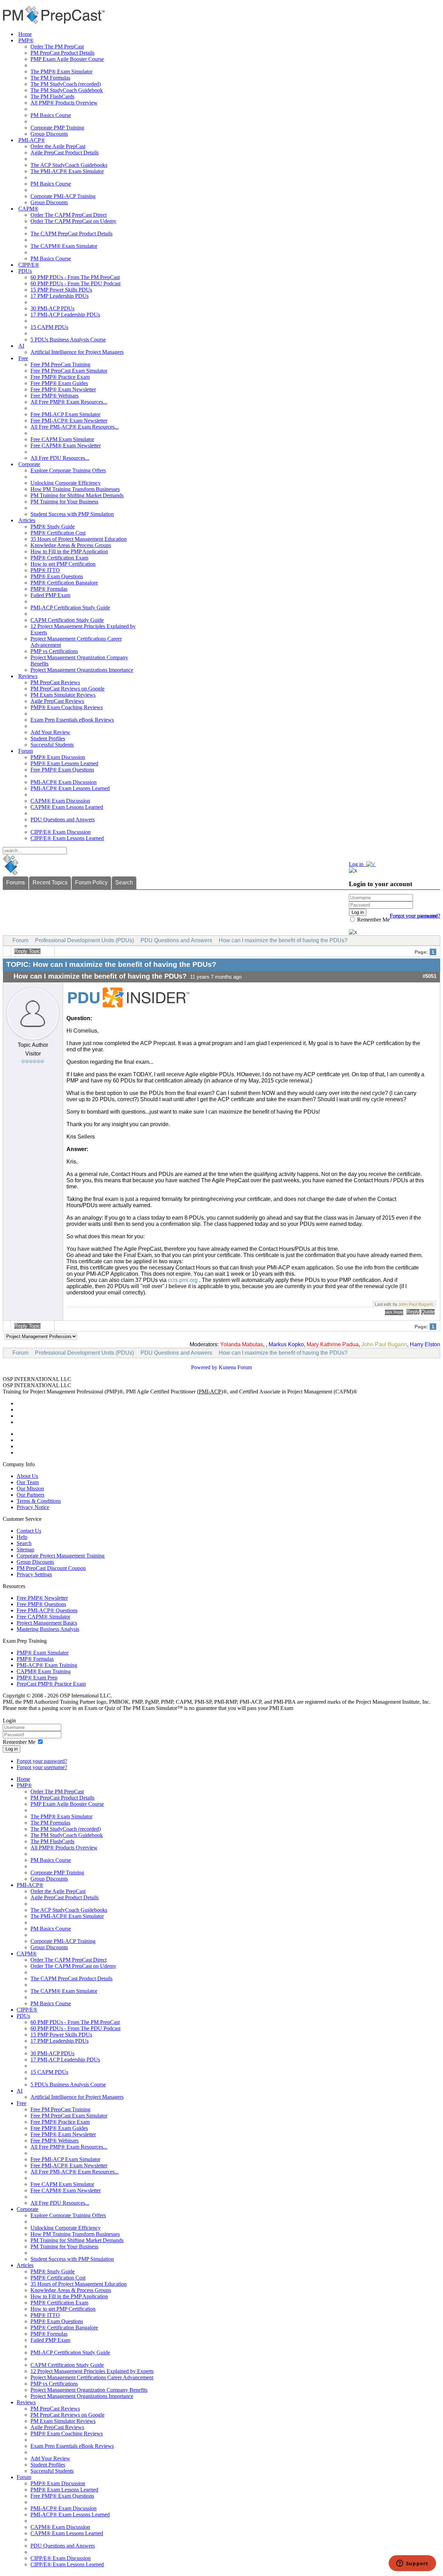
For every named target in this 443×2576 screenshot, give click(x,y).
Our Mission (30, 1488)
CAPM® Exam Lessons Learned (67, 807)
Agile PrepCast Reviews (57, 701)
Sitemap (25, 1549)
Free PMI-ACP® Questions (47, 1610)
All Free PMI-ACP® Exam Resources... (75, 427)
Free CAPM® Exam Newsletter (66, 445)
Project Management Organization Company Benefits (89, 2390)
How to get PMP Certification (63, 564)
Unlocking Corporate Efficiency (66, 483)
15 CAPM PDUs (49, 327)
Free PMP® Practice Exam (60, 377)
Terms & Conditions (39, 1501)
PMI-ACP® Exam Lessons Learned (70, 788)
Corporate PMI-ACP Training (63, 196)
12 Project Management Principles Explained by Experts (92, 2371)
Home (25, 34)
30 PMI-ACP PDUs (52, 308)
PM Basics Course (51, 115)
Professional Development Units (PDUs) (84, 940)
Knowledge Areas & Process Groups (71, 545)
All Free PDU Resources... (60, 458)
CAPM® (28, 209)
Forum (26, 751)
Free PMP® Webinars (55, 396)
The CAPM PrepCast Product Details (71, 234)
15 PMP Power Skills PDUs (61, 290)
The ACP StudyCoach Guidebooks (69, 165)
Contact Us (29, 1531)
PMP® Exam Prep (37, 1678)
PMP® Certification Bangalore (64, 583)
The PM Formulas (50, 78)
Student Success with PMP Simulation (72, 514)
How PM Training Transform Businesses (75, 489)
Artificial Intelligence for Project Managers (77, 352)
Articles (27, 520)
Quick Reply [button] (394, 1312)
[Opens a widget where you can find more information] (412, 2564)
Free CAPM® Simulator (43, 1617)
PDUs (25, 271)
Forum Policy (91, 883)
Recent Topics (50, 883)
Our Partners (30, 1495)
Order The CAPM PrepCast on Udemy (73, 221)
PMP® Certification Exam (59, 558)
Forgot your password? (42, 1761)
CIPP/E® (29, 265)
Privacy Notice (33, 1507)
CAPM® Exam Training (44, 1671)
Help (22, 1537)
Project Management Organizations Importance (82, 670)
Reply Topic (27, 951)
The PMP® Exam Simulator (61, 72)
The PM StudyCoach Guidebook (67, 90)
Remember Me (373, 920)
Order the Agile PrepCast (58, 146)
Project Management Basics (47, 1623)
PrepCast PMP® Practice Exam (51, 1684)
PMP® (26, 40)
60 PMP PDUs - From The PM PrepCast (75, 277)
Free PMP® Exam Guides (59, 383)
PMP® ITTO (45, 570)
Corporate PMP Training (57, 128)
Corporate (29, 464)
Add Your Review (50, 732)
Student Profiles (48, 738)
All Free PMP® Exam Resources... (69, 402)
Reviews (28, 676)
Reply (413, 1312)
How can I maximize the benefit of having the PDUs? (283, 940)
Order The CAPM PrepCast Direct (69, 215)
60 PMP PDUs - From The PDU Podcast (75, 283)
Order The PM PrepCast (57, 47)
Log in (12, 1749)
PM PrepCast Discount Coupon (51, 1568)
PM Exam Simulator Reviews (63, 695)
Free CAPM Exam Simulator (62, 439)
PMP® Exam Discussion (58, 757)
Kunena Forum (235, 1367)
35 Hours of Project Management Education (79, 539)
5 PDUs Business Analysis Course (68, 340)
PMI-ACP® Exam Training (47, 1665)
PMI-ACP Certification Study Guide (70, 608)
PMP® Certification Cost (58, 533)
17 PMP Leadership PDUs (60, 296)
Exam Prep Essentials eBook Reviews (72, 720)
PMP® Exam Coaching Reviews (67, 707)
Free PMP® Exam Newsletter (63, 389)
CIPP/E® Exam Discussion (61, 832)
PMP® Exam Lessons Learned (64, 763)
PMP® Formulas (49, 589)
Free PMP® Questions (41, 1604)
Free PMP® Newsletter (42, 1598)
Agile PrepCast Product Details (65, 153)
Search (124, 883)
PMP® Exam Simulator (43, 1653)
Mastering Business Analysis (48, 1629)
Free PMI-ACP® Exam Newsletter (69, 421)
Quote (428, 1312)
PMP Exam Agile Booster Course (67, 59)
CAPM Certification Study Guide (67, 620)
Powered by (204, 1367)
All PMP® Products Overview (64, 103)
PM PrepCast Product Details (62, 53)
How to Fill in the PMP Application (69, 551)
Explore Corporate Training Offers (68, 470)
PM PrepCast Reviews (55, 682)
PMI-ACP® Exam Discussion (64, 782)
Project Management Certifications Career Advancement (92, 2377)
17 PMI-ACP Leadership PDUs (65, 315)
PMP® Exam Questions (57, 576)
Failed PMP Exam (50, 595)
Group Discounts (49, 134)
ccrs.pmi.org (183, 1280)
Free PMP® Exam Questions (62, 770)
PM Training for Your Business (64, 502)
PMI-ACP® (32, 140)
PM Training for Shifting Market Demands (77, 495)
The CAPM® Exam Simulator (64, 246)
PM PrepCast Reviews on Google (67, 689)
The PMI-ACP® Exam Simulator (67, 171)
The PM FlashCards (52, 96)
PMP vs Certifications (54, 651)
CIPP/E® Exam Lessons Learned (67, 838)
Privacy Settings (34, 1574)
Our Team (28, 1482)
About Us (27, 1476)
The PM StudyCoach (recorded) (66, 84)
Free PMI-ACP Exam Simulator (65, 414)
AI (21, 346)
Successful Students (52, 745)
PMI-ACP (210, 1392)
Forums (16, 883)
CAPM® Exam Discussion (60, 801)
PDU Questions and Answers (63, 819)
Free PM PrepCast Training (60, 364)
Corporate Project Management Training (61, 1556)
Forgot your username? (415, 916)
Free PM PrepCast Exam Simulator (69, 371)
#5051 (430, 976)
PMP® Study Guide (53, 527)
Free (23, 358)
